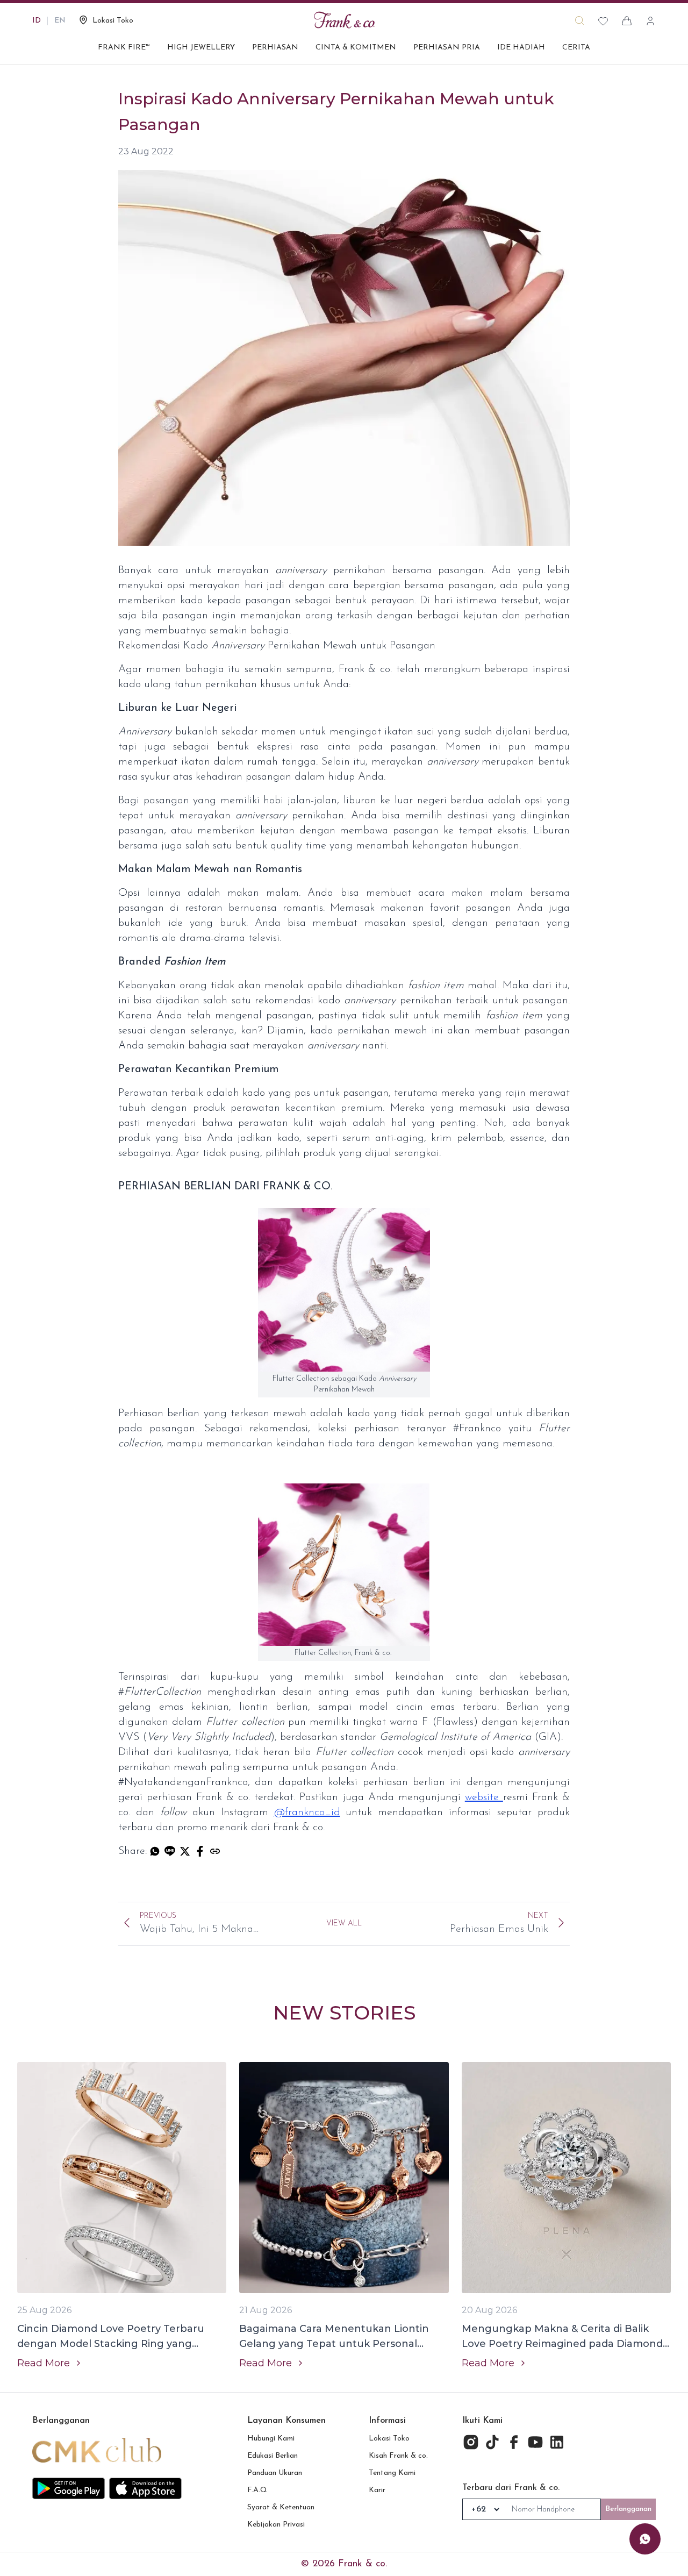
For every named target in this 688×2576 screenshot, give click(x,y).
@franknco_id (307, 1813)
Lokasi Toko (389, 2439)
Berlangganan (628, 2509)
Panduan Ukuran (275, 2473)
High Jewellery (201, 48)
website (484, 1797)
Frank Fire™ (124, 48)
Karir (377, 2490)
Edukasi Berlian (273, 2456)
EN (60, 21)
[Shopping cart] (627, 21)
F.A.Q (257, 2490)
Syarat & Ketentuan (281, 2507)
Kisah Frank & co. (398, 2456)
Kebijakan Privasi (276, 2525)
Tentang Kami (392, 2473)
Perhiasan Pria (447, 48)
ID (37, 21)
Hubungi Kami (271, 2439)
